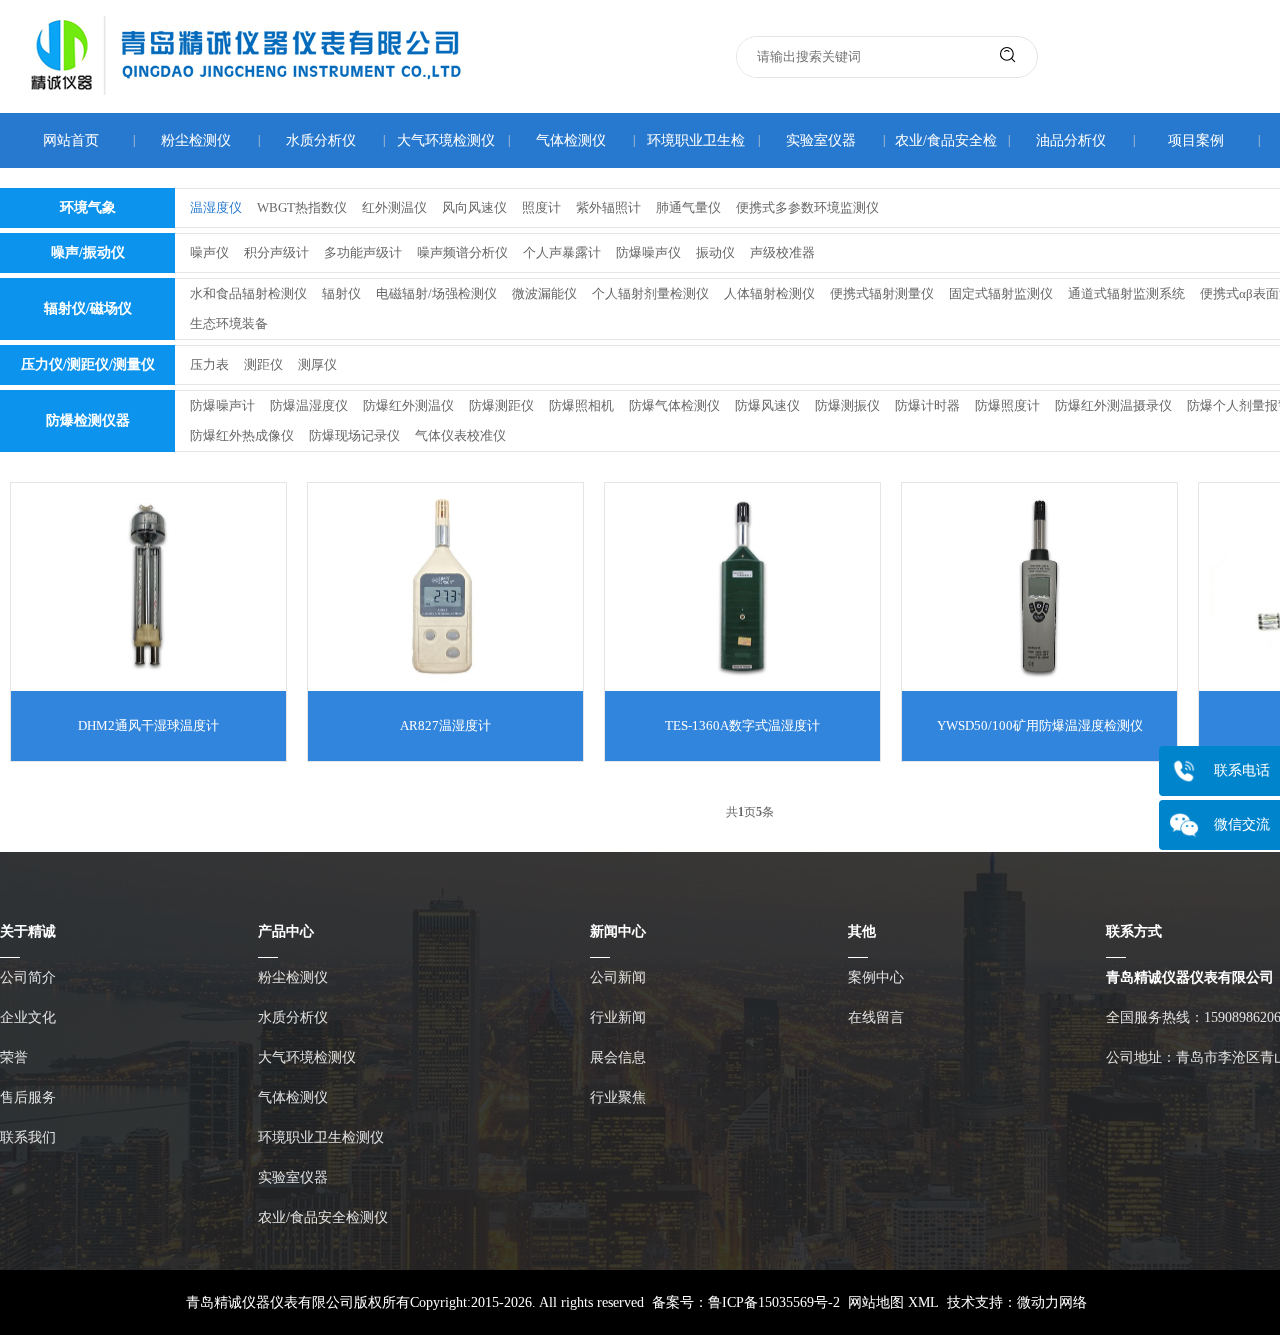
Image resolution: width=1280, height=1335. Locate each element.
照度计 (541, 207)
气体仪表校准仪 (460, 435)
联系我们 (28, 1137)
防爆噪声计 (222, 405)
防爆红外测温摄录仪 (1113, 405)
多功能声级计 (363, 252)
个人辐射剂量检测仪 (650, 293)
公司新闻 (618, 977)
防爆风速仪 (767, 405)
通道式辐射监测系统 (1126, 293)
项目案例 (1196, 140)
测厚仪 (317, 364)
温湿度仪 (216, 207)
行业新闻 (618, 1017)
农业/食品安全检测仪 (323, 1217)
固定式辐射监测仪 (1001, 293)
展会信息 (618, 1057)
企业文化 (28, 1017)
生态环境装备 (229, 323)
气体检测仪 (571, 140)
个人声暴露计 (562, 252)
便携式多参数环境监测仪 (807, 207)
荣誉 (14, 1057)
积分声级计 (276, 252)
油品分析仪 (1071, 140)
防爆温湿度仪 (309, 405)
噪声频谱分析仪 (462, 252)
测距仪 (263, 364)
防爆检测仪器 (88, 420)
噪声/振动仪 (88, 252)
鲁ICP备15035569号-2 (774, 1302)
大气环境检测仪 (446, 140)
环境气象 (88, 207)
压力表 (209, 364)
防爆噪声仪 (648, 252)
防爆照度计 (1007, 405)
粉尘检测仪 (196, 140)
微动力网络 (1052, 1302)
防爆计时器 (927, 405)
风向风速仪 (474, 207)
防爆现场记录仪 (354, 435)
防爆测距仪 (501, 405)
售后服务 (28, 1097)
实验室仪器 (821, 140)
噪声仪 (209, 252)
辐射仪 (341, 293)
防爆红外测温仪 (408, 405)
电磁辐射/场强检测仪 (436, 293)
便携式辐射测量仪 (882, 293)
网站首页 (71, 140)
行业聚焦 (618, 1097)
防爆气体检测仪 (674, 405)
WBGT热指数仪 (302, 207)
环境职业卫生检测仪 (321, 1137)
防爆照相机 (581, 405)
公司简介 (28, 977)
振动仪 (715, 252)
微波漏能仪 (544, 293)
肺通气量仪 (688, 207)
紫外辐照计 (608, 207)
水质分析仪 (321, 140)
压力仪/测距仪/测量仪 (88, 364)
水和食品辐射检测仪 (248, 293)
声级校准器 (782, 252)
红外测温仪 (394, 207)
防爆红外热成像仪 (242, 435)
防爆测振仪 (847, 405)
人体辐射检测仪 (769, 293)
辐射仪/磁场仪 (88, 308)
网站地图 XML (893, 1302)
